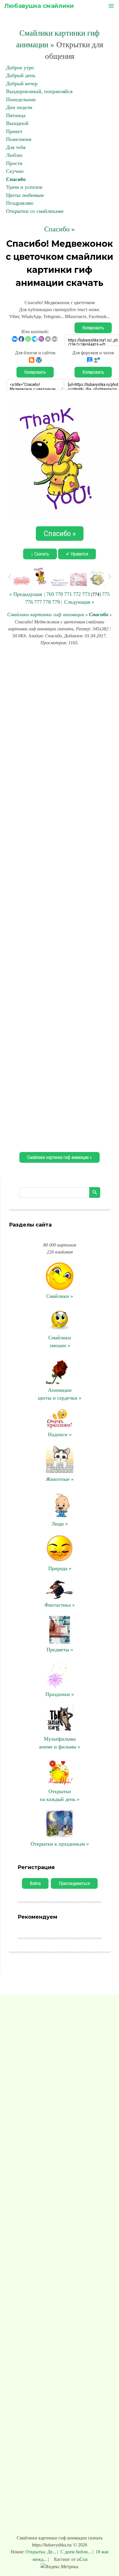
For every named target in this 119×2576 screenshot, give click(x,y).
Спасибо (16, 179)
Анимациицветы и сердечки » (60, 1394)
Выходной (17, 123)
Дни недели (19, 107)
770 (59, 594)
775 (106, 594)
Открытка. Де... (41, 2552)
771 (68, 594)
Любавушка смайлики (39, 6)
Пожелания (19, 139)
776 (29, 602)
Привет (14, 131)
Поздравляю (20, 203)
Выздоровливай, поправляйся (39, 91)
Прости (14, 163)
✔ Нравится (77, 554)
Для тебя (16, 147)
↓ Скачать (40, 554)
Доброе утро (20, 68)
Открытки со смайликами (35, 211)
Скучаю (15, 171)
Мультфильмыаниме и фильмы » (60, 1743)
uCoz (82, 2559)
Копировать (93, 328)
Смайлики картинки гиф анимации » (59, 1157)
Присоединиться (74, 1883)
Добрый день (21, 75)
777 (38, 602)
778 (47, 602)
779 (56, 602)
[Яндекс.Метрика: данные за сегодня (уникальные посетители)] (59, 2567)
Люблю (14, 155)
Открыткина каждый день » (60, 1795)
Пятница (16, 115)
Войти (35, 1883)
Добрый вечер (22, 84)
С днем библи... (76, 2552)
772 (77, 594)
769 (50, 594)
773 (86, 594)
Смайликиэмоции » (60, 1341)
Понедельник (21, 99)
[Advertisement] (59, 898)
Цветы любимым (25, 195)
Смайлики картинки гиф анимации (46, 614)
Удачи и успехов (24, 187)
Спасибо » (59, 229)
